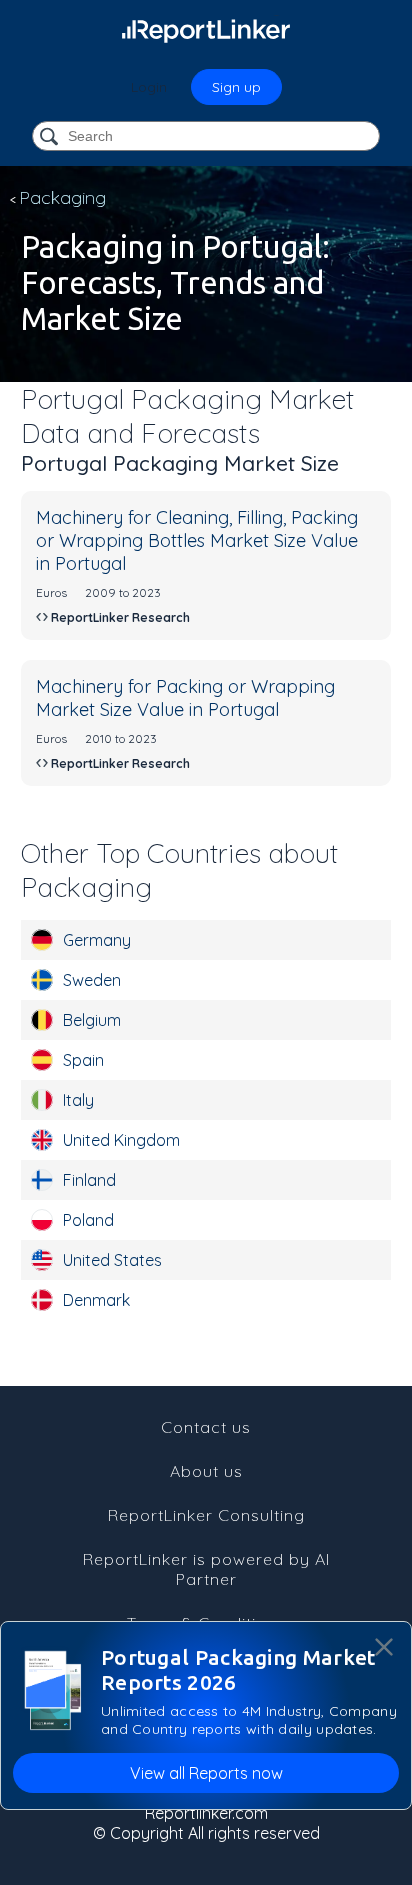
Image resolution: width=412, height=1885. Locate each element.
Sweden (92, 980)
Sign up (236, 87)
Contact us (206, 1427)
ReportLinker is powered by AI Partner (206, 1569)
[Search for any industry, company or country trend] (51, 137)
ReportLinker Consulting (206, 1515)
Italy (78, 1100)
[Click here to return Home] (206, 30)
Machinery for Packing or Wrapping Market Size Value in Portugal (185, 698)
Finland (89, 1180)
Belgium (92, 1020)
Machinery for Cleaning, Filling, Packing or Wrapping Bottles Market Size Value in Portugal (197, 540)
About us (206, 1471)
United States (112, 1260)
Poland (88, 1220)
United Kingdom (121, 1140)
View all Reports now (206, 1773)
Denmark (96, 1300)
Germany (97, 940)
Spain (83, 1060)
